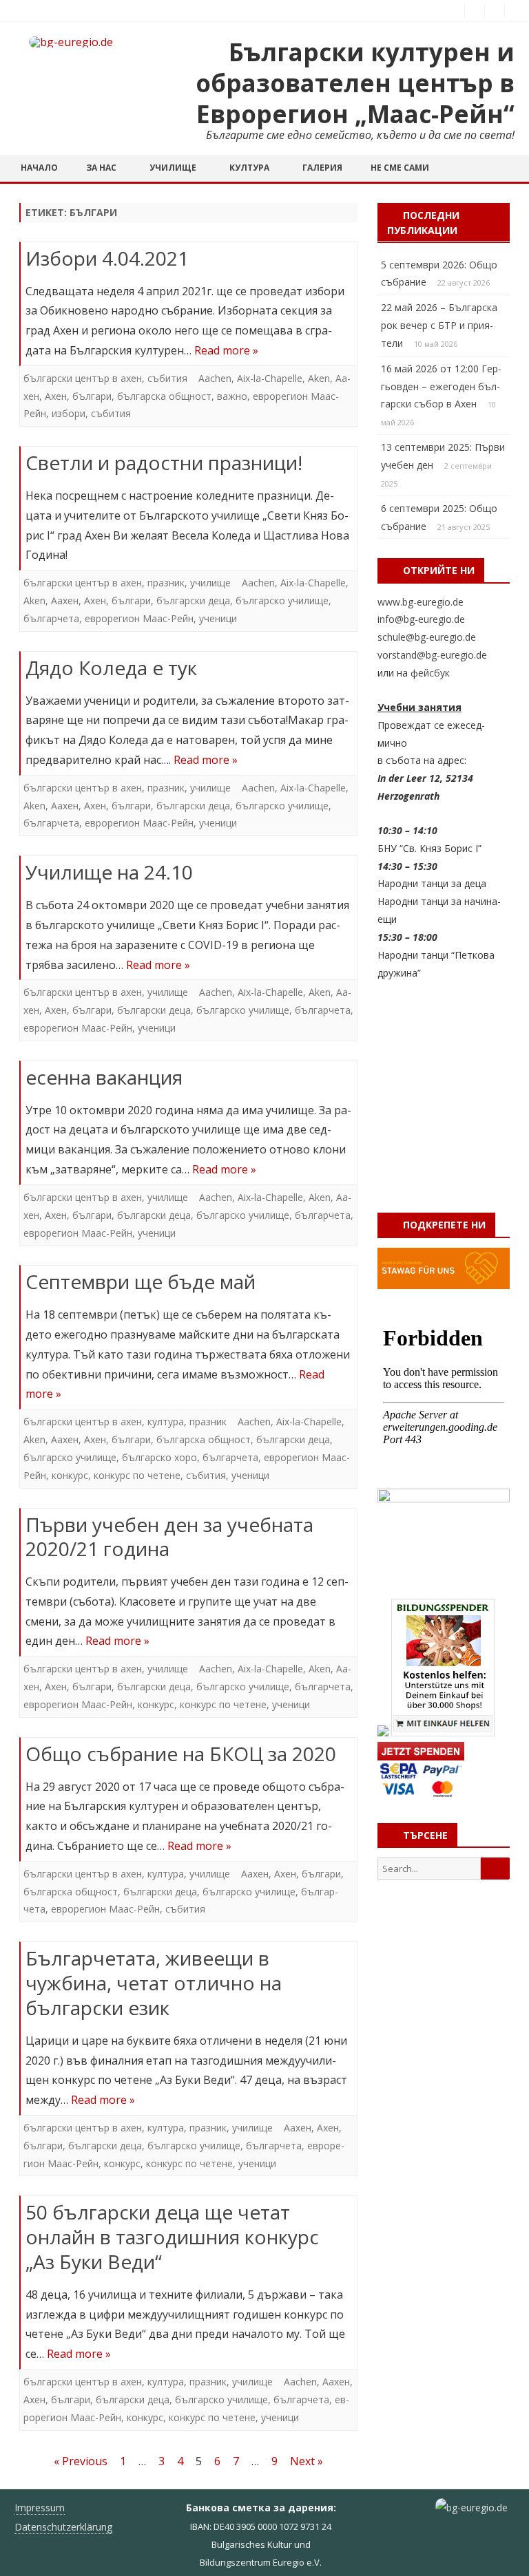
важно (232, 396)
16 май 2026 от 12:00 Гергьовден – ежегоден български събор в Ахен (441, 386)
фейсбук (430, 673)
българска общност (164, 396)
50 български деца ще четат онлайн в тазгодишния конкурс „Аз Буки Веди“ (172, 2237)
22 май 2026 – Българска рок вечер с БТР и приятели (439, 325)
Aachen (215, 378)
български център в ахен (83, 378)
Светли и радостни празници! (164, 462)
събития (167, 378)
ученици (218, 618)
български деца (193, 600)
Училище (173, 168)
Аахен (65, 600)
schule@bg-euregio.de (427, 637)
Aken (319, 378)
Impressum (40, 2508)
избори (69, 413)
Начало (39, 168)
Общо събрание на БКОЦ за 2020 (181, 1754)
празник (166, 583)
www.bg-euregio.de (421, 602)
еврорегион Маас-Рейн (139, 618)
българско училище (282, 600)
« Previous (81, 2461)
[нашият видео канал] (495, 10)
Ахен (56, 396)
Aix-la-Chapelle (270, 378)
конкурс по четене (137, 1475)
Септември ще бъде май (141, 1281)
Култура (249, 168)
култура (166, 1422)
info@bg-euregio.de (421, 619)
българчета (51, 618)
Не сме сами (400, 168)
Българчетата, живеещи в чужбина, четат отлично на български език (154, 1983)
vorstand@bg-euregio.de (432, 655)
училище (210, 583)
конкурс (70, 1475)
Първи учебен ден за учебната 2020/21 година (169, 1537)
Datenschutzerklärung (63, 2527)
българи (92, 396)
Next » (307, 2461)
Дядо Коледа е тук (111, 668)
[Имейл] (515, 10)
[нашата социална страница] (475, 10)
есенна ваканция (104, 1077)
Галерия (322, 168)
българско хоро (159, 1457)
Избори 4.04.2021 (107, 258)
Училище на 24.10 (109, 872)
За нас (101, 168)
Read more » (226, 350)
